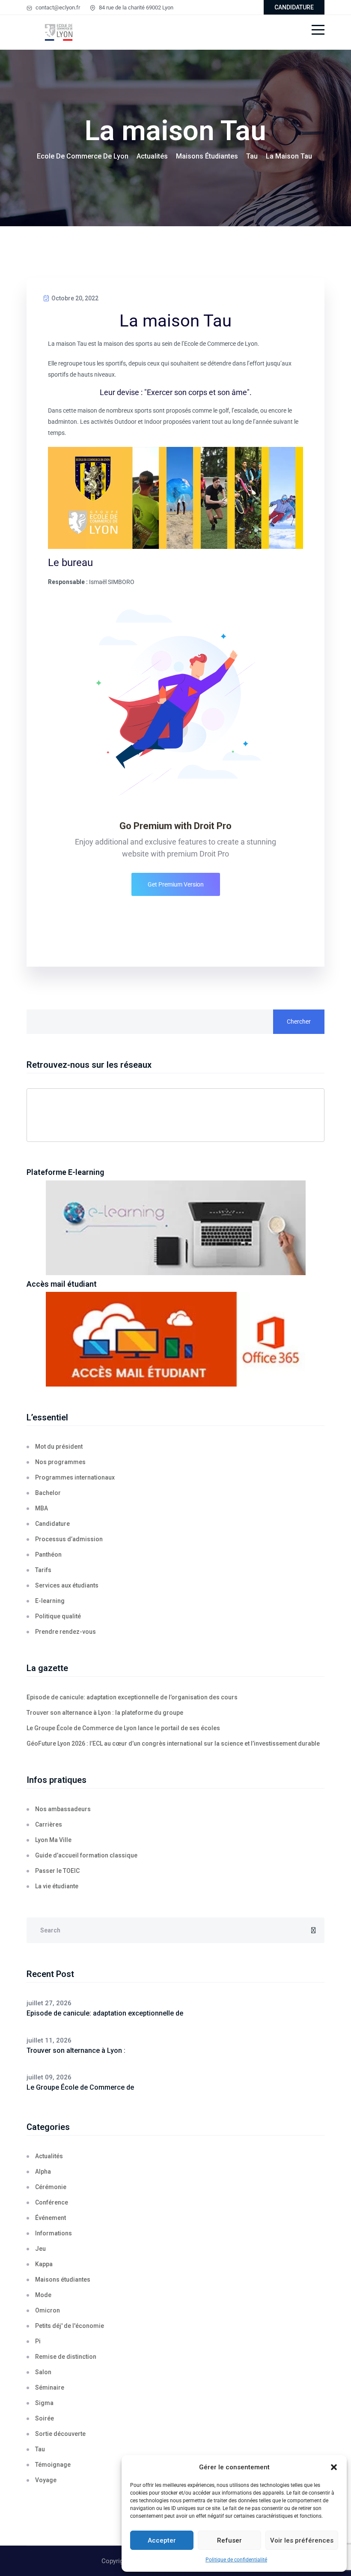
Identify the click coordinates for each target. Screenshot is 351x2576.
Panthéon (48, 1555)
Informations (54, 2233)
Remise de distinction (66, 2357)
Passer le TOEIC (57, 1871)
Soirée (45, 2418)
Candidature (52, 1524)
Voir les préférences (302, 2540)
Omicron (48, 2310)
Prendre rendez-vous (65, 1632)
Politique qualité (58, 1616)
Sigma (44, 2403)
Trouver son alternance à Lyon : (76, 2050)
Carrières (49, 1824)
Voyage (46, 2480)
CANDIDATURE (294, 7)
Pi (38, 2341)
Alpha (43, 2172)
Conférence (52, 2202)
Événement (51, 2218)
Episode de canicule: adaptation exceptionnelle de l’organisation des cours (132, 1697)
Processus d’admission (69, 1539)
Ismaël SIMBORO (112, 582)
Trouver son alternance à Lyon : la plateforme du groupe (105, 1713)
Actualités (49, 2156)
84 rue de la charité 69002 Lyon (135, 7)
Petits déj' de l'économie (70, 2326)
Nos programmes (60, 1462)
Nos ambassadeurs (63, 1809)
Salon (43, 2372)
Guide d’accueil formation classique (86, 1855)
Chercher (299, 1021)
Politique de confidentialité (236, 2560)
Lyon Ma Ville (53, 1840)
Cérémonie (51, 2187)
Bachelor (48, 1493)
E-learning (50, 1601)
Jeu (40, 2249)
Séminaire (50, 2387)
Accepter (162, 2540)
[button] (334, 2467)
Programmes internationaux (75, 1477)
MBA (42, 1508)
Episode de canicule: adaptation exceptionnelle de (105, 2013)
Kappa (44, 2264)
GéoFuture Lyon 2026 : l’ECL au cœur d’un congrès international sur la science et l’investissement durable (173, 1743)
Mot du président (59, 1447)
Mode (43, 2295)
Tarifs (43, 1570)
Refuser (229, 2540)
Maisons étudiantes (63, 2279)
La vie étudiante (57, 1886)
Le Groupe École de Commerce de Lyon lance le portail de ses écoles (123, 1728)
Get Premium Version (176, 884)
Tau (40, 2449)
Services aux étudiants (67, 1585)
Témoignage (53, 2465)
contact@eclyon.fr (57, 7)
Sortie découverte (60, 2434)
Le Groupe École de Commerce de (80, 2087)
